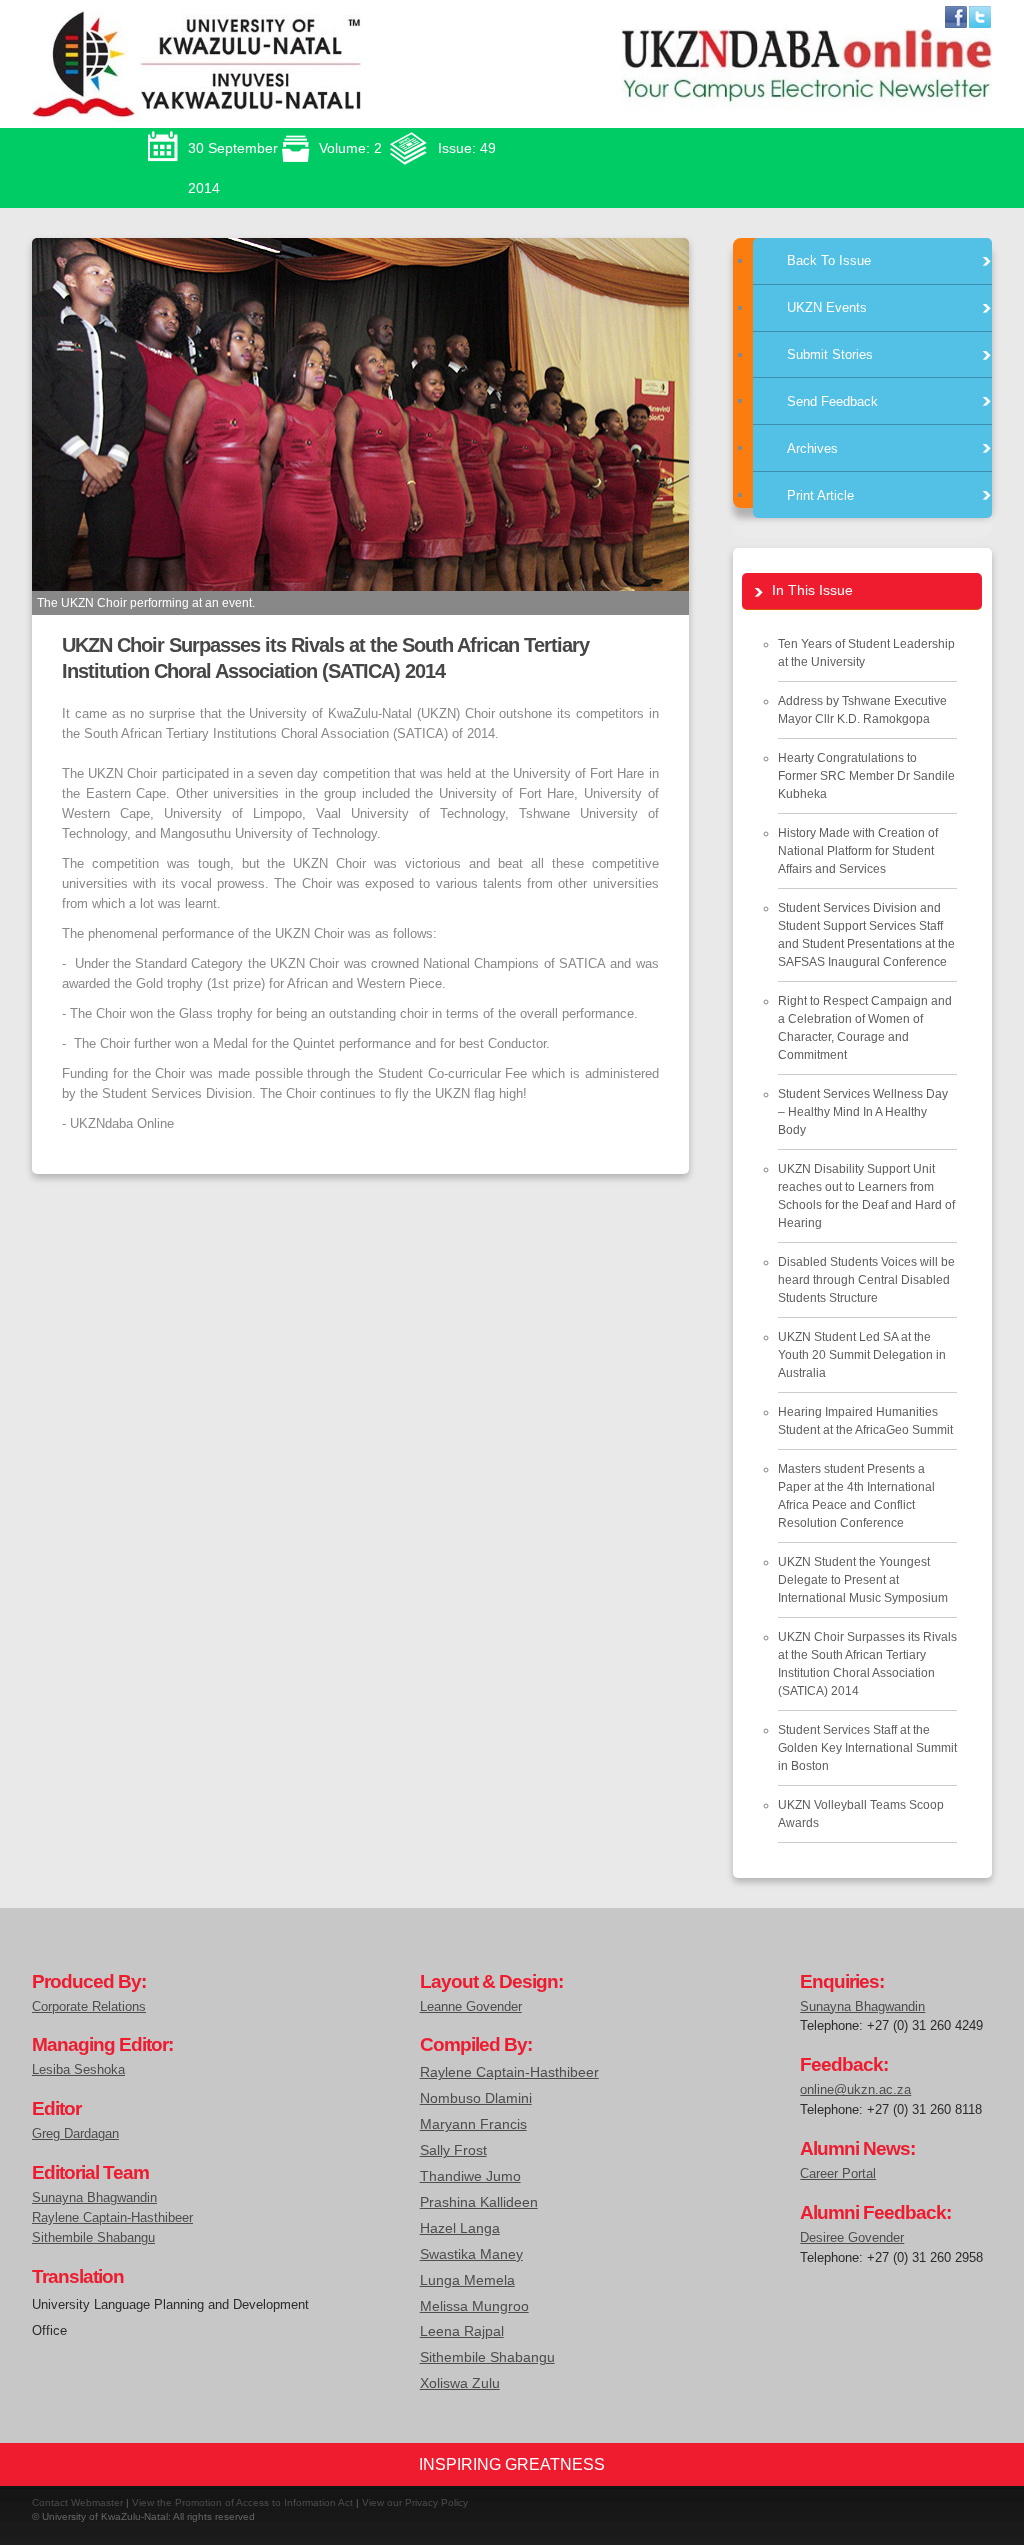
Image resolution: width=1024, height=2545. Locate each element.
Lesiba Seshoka (78, 2069)
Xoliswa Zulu (460, 2383)
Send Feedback (832, 400)
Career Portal (838, 2173)
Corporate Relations (89, 2006)
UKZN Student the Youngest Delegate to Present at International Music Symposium (863, 1580)
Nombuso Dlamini (476, 2098)
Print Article (820, 494)
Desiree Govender (852, 2237)
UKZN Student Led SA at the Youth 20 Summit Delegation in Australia (862, 1355)
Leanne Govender (471, 2006)
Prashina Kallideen (479, 2202)
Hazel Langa (460, 2228)
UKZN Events (827, 307)
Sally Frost (453, 2150)
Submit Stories (830, 354)
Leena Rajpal (462, 2331)
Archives (812, 447)
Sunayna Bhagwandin (94, 2197)
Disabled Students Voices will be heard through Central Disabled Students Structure (866, 1280)
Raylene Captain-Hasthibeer (112, 2217)
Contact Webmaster (77, 2502)
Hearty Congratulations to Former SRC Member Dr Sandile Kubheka (866, 776)
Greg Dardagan (75, 2133)
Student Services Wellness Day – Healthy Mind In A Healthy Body (863, 1112)
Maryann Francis (473, 2124)
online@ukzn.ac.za (855, 2089)
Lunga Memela (467, 2280)
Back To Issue (829, 260)
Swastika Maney (471, 2254)
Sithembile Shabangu (93, 2237)
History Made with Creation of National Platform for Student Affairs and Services (858, 851)
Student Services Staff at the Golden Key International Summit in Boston (867, 1748)
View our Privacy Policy (415, 2502)
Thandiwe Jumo (470, 2176)
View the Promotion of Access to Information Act (242, 2502)
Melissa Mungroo (474, 2306)
